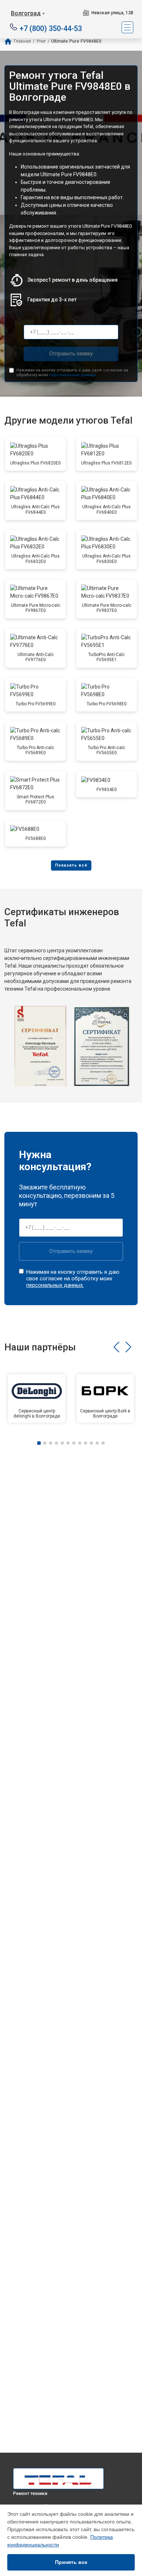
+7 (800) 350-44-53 (51, 28)
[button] (116, 1347)
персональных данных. (73, 375)
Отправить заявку (71, 354)
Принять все (71, 2562)
